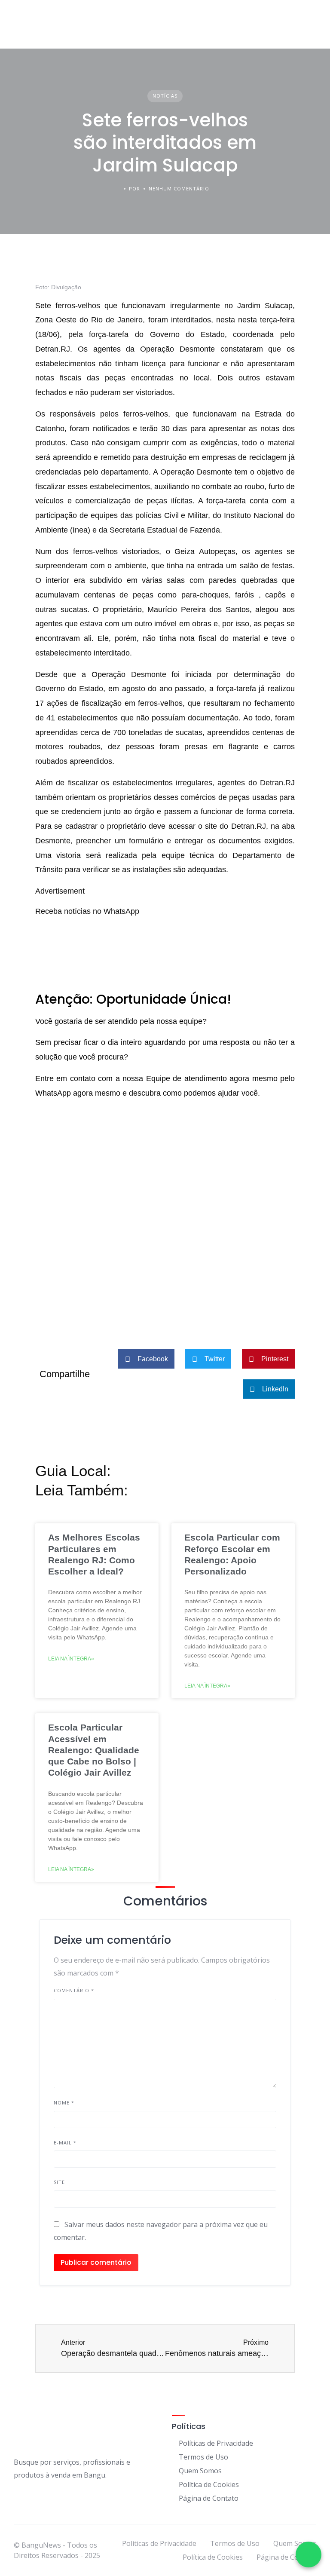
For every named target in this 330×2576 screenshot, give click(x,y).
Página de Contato (209, 2498)
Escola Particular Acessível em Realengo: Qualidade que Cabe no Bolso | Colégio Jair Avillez (94, 1750)
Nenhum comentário (179, 188)
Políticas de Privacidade (216, 2443)
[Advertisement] (165, 1255)
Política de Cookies (209, 2484)
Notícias (165, 96)
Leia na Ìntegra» (71, 1659)
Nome (64, 2103)
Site (59, 2182)
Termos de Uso (203, 2457)
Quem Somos (200, 2471)
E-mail (65, 2143)
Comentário (74, 1990)
